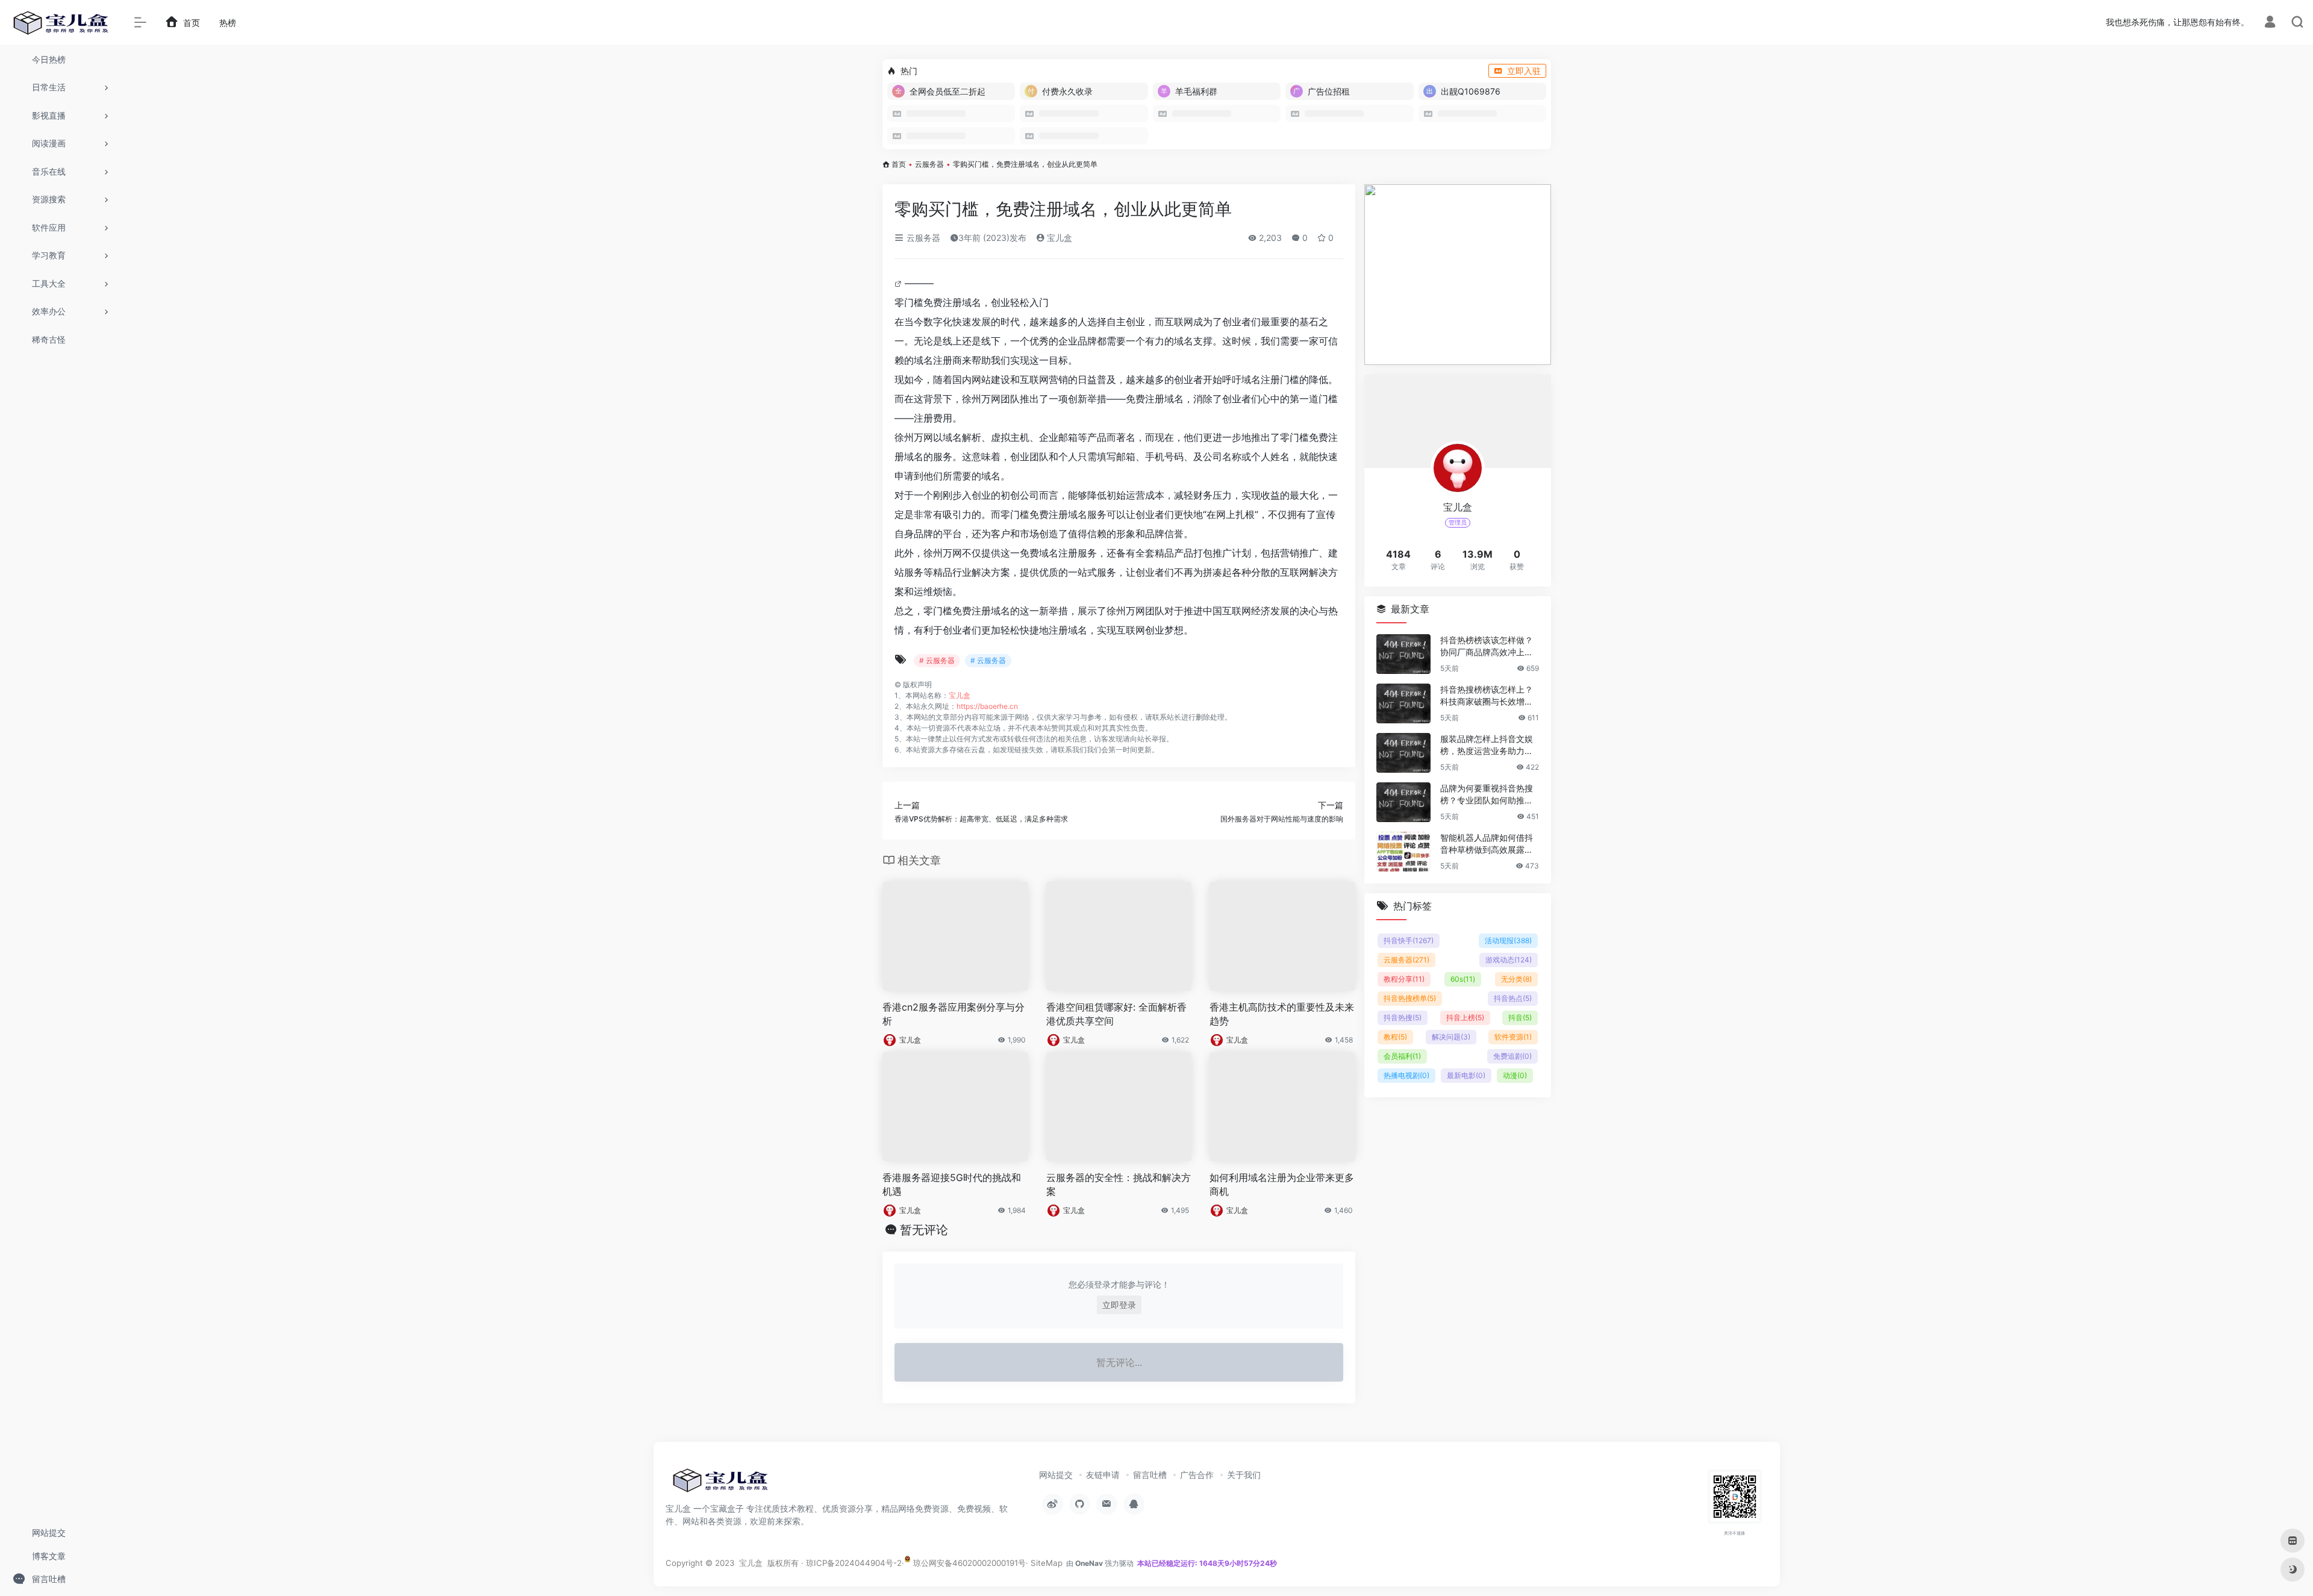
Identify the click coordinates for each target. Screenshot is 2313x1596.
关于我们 (1244, 1475)
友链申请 (1103, 1475)
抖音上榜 (1465, 1018)
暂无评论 (924, 1230)
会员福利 (1402, 1056)
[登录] (2270, 23)
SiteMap (1047, 1563)
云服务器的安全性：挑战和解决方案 (1119, 1184)
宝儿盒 (1058, 238)
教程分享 (1404, 979)
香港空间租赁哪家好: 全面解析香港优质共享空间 (1116, 1014)
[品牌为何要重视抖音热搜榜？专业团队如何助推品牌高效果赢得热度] (1403, 802)
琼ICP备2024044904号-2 (854, 1563)
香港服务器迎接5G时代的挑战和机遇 (952, 1184)
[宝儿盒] (720, 1484)
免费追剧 (1512, 1056)
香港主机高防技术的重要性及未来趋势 (1282, 1014)
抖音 (1520, 1018)
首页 (899, 164)
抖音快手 (1409, 940)
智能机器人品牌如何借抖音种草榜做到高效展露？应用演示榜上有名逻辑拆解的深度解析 (1487, 844)
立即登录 (1119, 1305)
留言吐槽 (1150, 1475)
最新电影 (1466, 1075)
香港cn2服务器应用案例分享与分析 (954, 1014)
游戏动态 (1509, 960)
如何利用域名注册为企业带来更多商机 (1282, 1184)
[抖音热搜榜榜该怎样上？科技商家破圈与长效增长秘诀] (1403, 703)
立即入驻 (1524, 71)
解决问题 (1451, 1037)
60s (1463, 979)
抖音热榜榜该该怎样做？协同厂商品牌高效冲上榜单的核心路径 (1487, 647)
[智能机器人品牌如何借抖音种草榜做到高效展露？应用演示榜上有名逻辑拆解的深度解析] (1403, 852)
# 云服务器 (937, 660)
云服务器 (929, 164)
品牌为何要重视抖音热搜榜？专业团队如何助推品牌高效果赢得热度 (1487, 795)
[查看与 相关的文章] (900, 283)
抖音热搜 (1403, 1018)
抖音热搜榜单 (1410, 998)
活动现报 (1508, 940)
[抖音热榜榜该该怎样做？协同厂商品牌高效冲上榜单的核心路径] (1403, 654)
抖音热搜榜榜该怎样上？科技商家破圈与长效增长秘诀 (1487, 696)
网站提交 (1056, 1475)
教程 (1395, 1037)
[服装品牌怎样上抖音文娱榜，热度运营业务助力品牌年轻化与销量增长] (1403, 753)
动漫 (1515, 1075)
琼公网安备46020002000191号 (968, 1563)
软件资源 (1513, 1037)
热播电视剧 (1406, 1075)
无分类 (1516, 979)
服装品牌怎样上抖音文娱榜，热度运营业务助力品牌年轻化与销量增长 (1487, 745)
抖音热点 (1513, 998)
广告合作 (1197, 1475)
